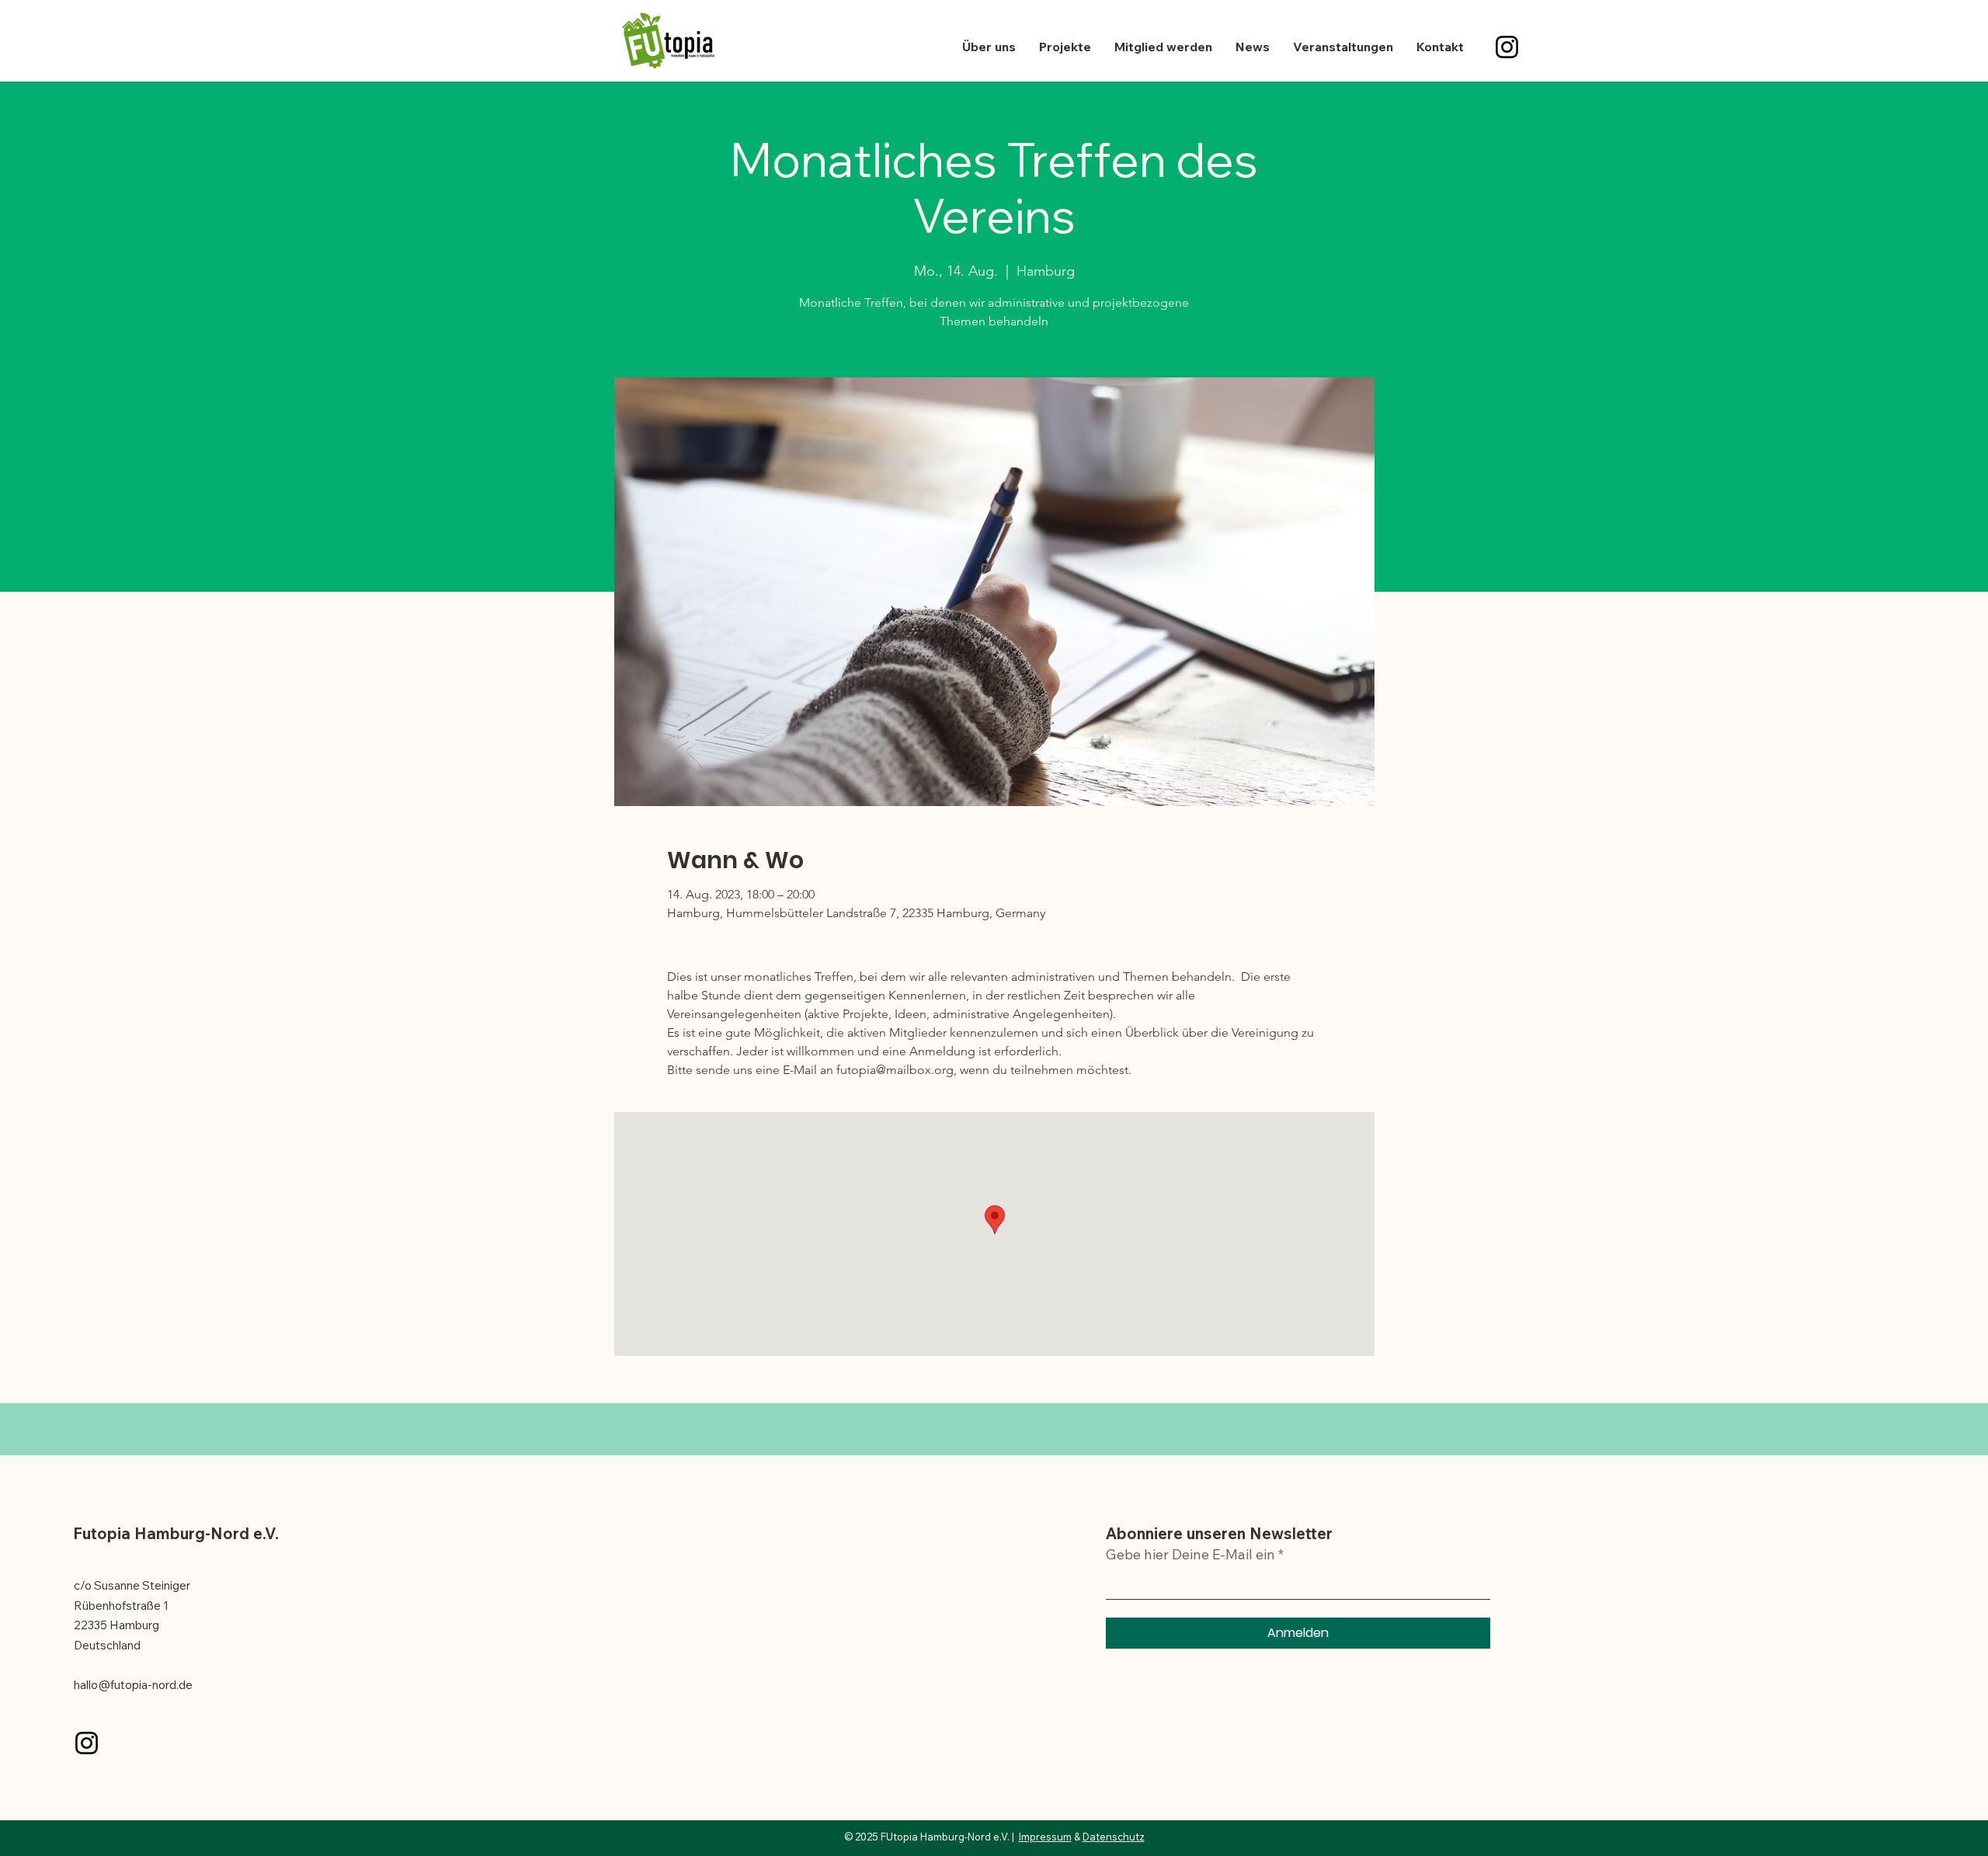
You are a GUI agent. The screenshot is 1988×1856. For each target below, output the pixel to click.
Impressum (1045, 1837)
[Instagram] (1507, 47)
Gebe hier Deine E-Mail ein (1190, 1555)
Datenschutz (1114, 1837)
